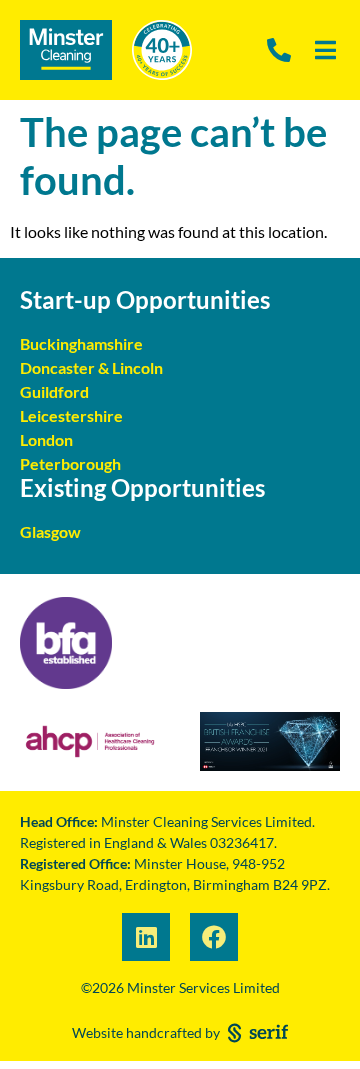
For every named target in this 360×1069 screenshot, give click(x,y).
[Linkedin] (146, 937)
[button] (330, 50)
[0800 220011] (280, 50)
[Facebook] (214, 937)
